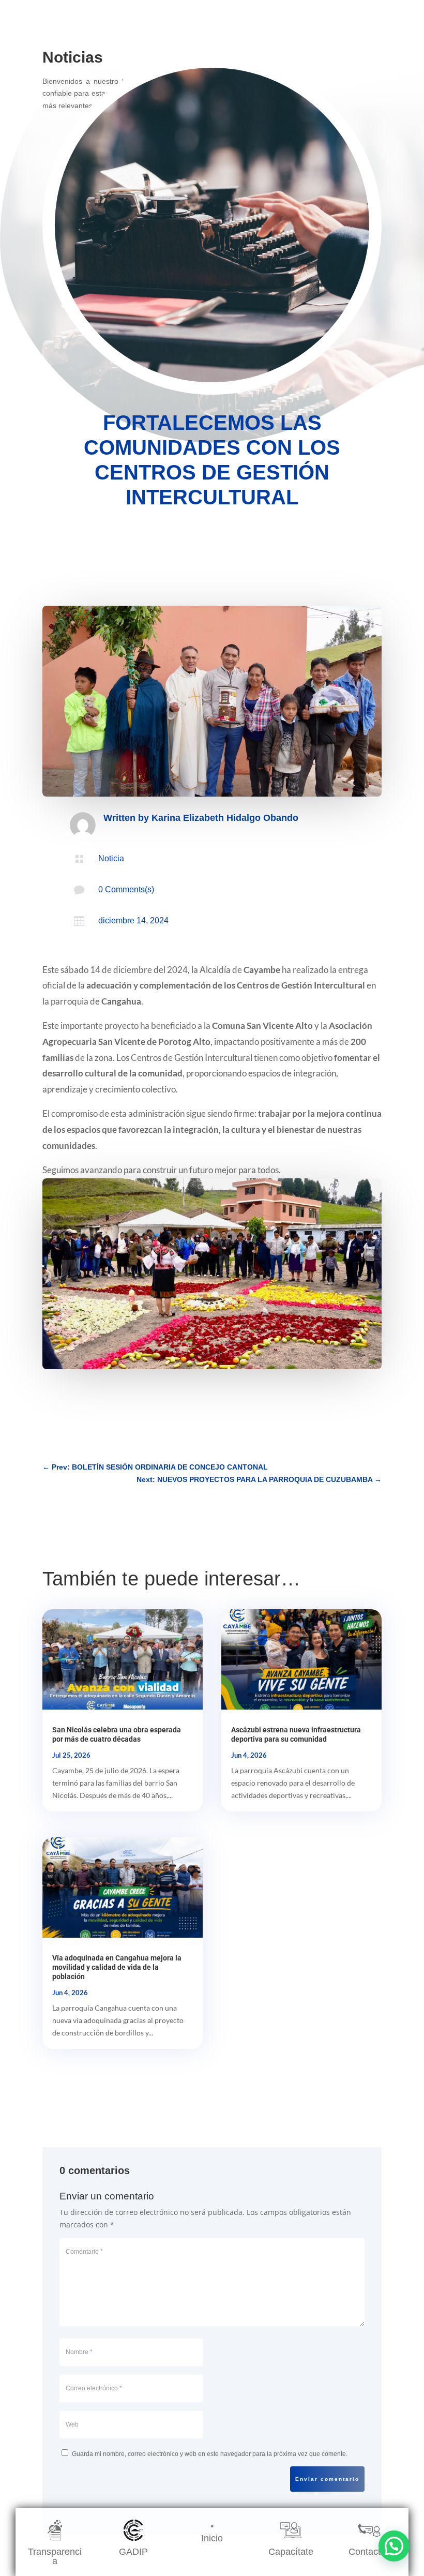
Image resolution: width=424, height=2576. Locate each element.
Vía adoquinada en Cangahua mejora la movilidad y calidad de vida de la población (117, 1967)
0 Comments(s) (126, 889)
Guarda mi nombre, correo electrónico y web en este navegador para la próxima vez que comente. (210, 2454)
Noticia (111, 858)
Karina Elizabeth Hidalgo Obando (225, 818)
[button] (394, 2546)
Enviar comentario (327, 2479)
